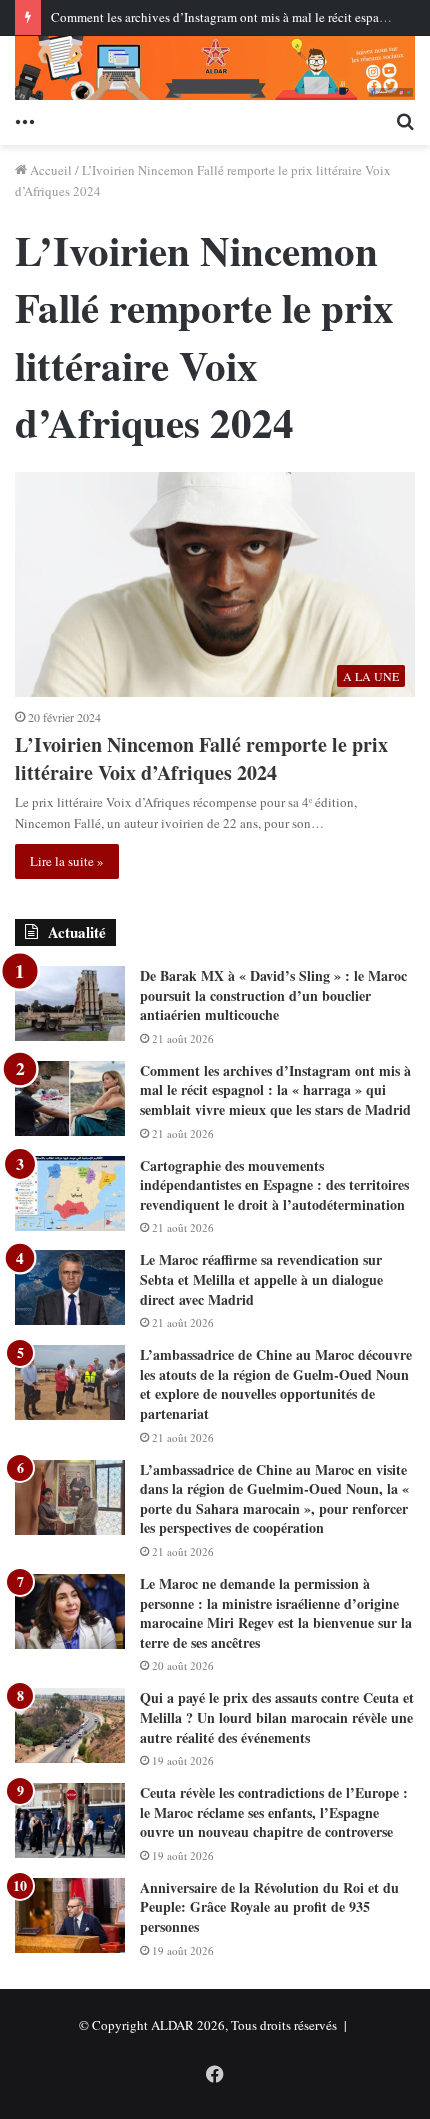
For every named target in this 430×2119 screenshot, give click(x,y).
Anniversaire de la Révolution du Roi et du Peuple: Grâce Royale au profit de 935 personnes (269, 1907)
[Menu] (25, 120)
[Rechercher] (405, 120)
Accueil (49, 170)
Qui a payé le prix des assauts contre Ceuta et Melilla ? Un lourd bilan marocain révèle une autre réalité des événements (277, 1717)
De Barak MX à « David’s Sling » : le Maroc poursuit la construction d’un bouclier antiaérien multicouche (273, 995)
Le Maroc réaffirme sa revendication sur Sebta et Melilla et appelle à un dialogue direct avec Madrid (261, 1279)
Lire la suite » (67, 861)
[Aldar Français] (215, 68)
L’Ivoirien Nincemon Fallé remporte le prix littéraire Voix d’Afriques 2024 (201, 758)
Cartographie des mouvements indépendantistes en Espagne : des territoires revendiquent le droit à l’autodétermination (274, 1185)
